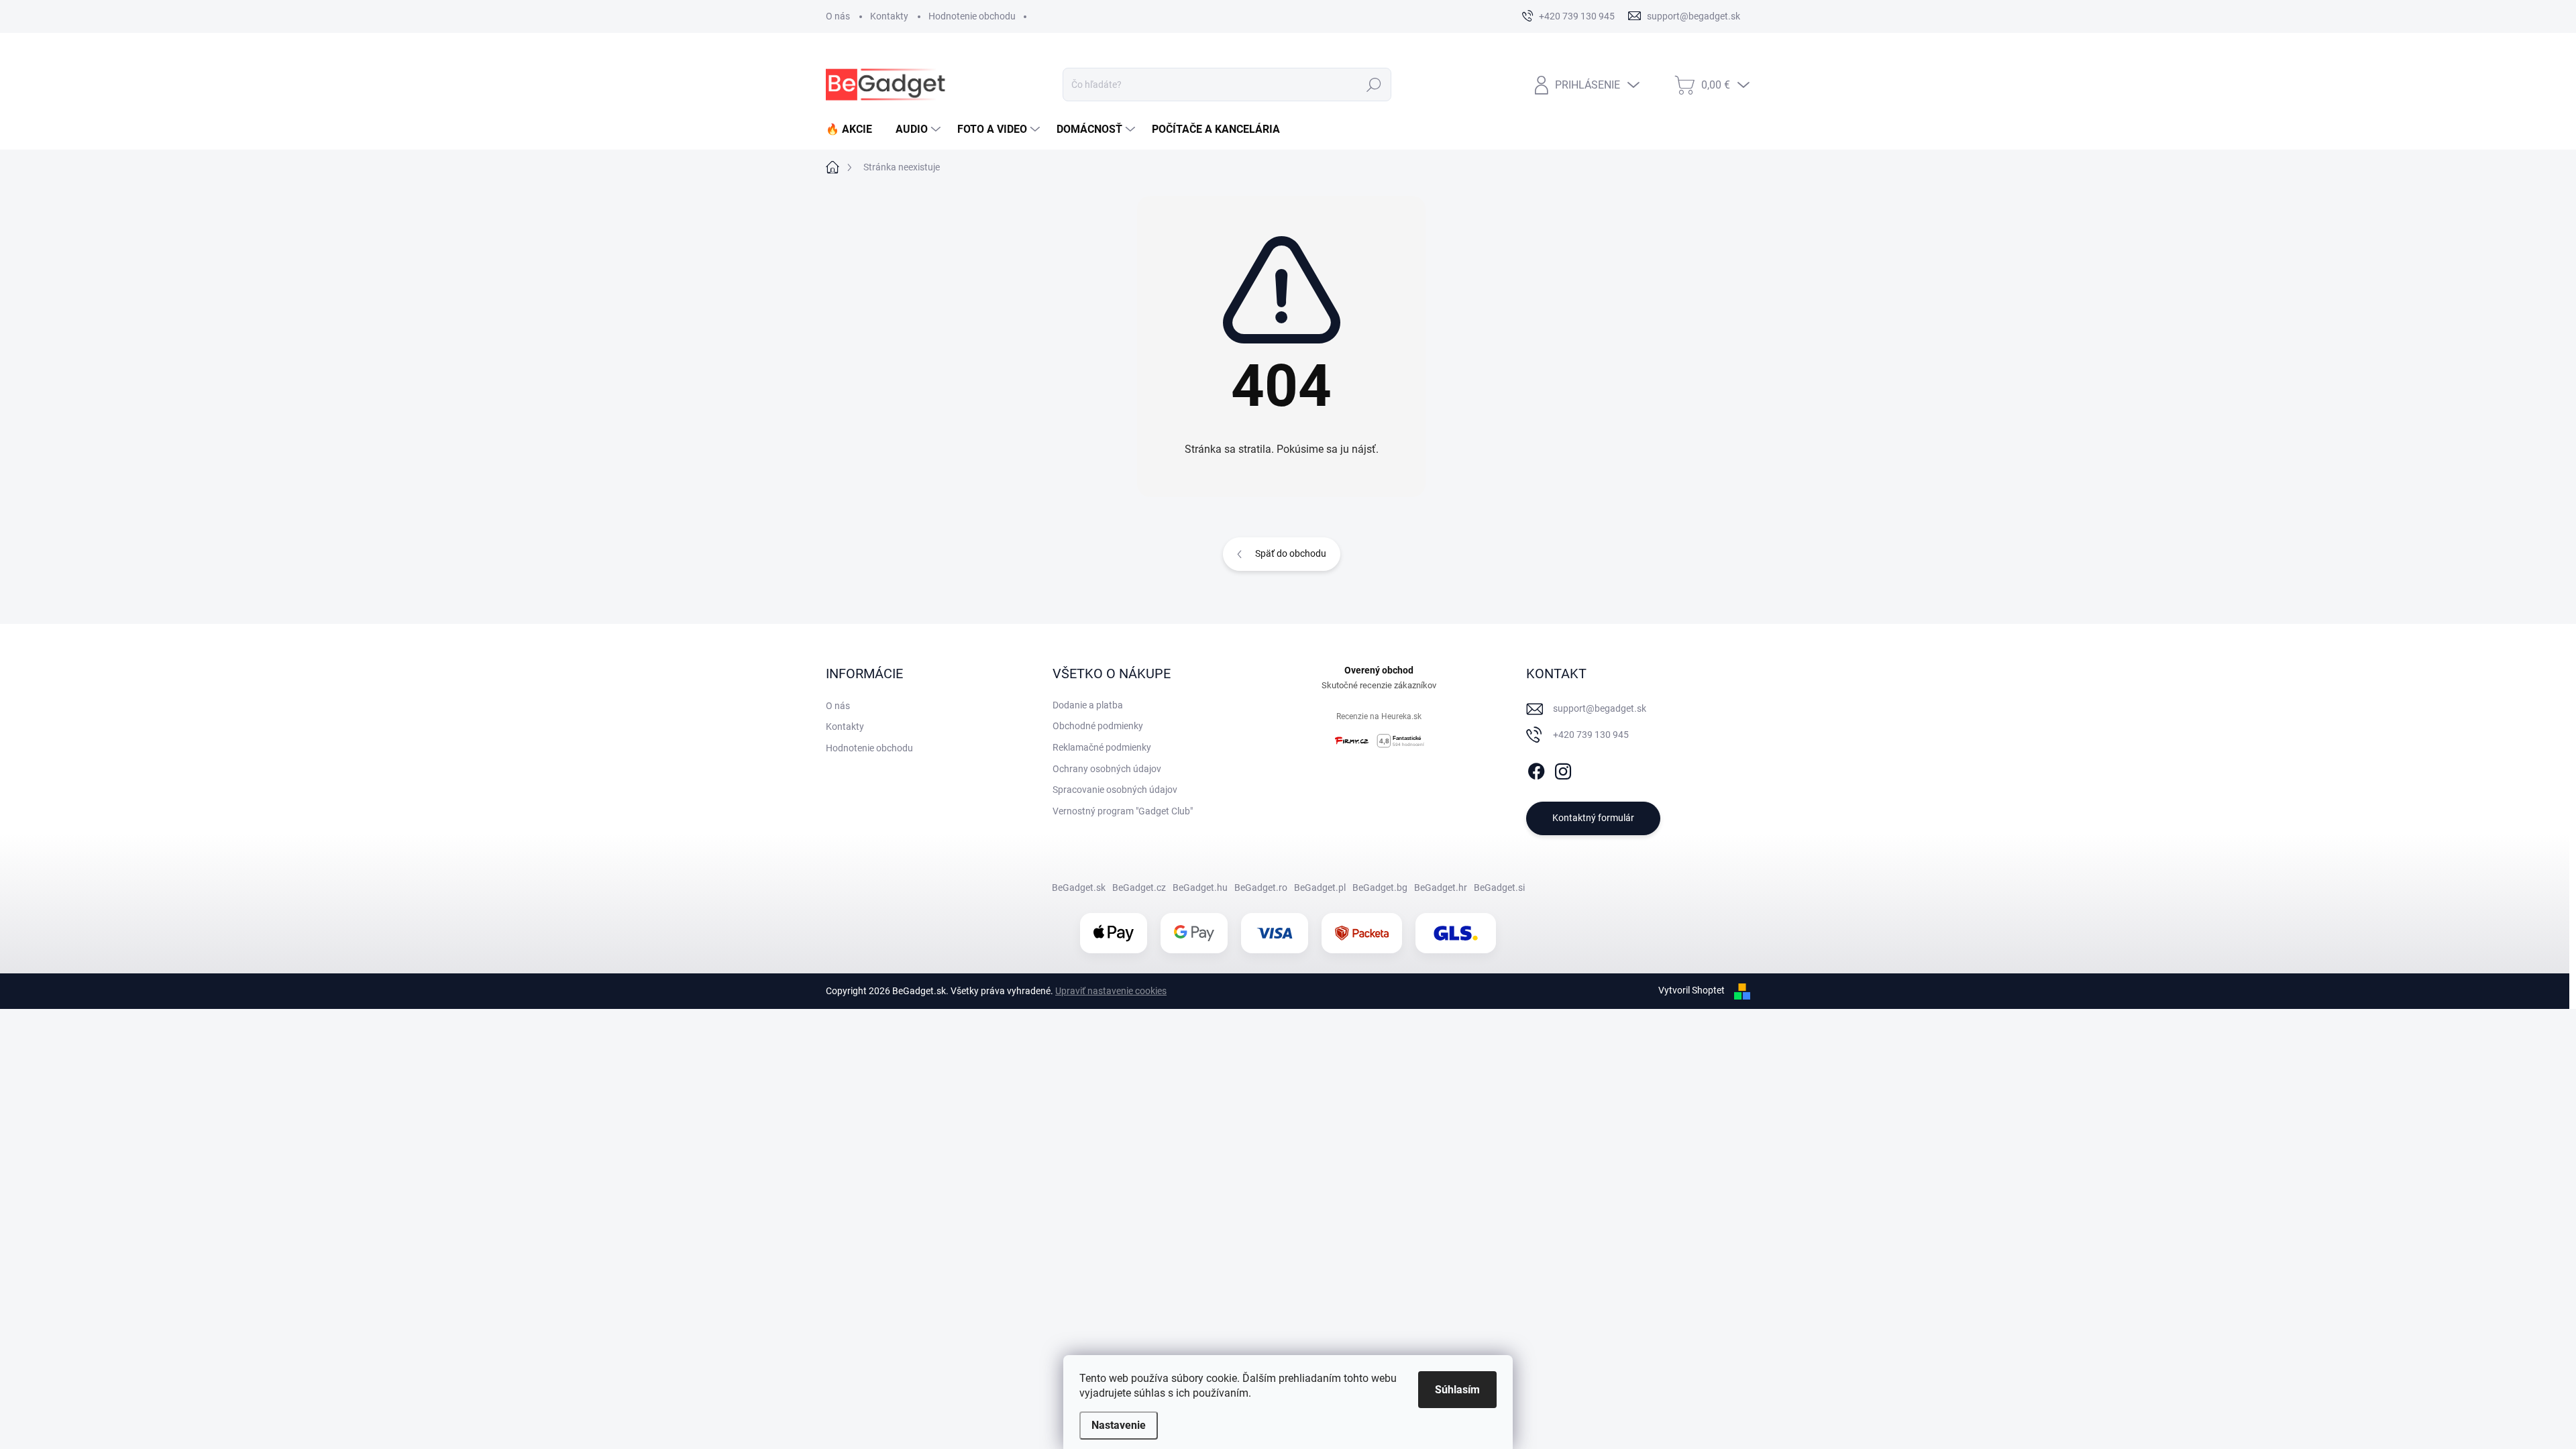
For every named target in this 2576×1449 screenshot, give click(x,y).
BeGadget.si (1499, 888)
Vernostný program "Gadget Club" (1123, 811)
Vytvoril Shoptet (1692, 990)
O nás (838, 16)
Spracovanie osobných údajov (1115, 790)
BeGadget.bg (1380, 888)
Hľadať (1374, 85)
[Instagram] (1563, 769)
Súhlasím (1457, 1390)
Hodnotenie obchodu (972, 16)
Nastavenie (1119, 1425)
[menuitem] (854, 129)
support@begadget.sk (1600, 708)
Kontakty (889, 16)
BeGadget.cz (1139, 888)
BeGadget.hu (1200, 888)
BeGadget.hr (1441, 888)
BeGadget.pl (1320, 888)
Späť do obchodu (1291, 553)
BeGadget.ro (1261, 888)
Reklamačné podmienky (1102, 747)
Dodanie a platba (1088, 705)
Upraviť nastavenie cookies (1111, 991)
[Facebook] (1536, 769)
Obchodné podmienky (1098, 726)
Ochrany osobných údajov (1107, 769)
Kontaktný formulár (1593, 818)
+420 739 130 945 (1591, 735)
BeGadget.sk (1079, 888)
